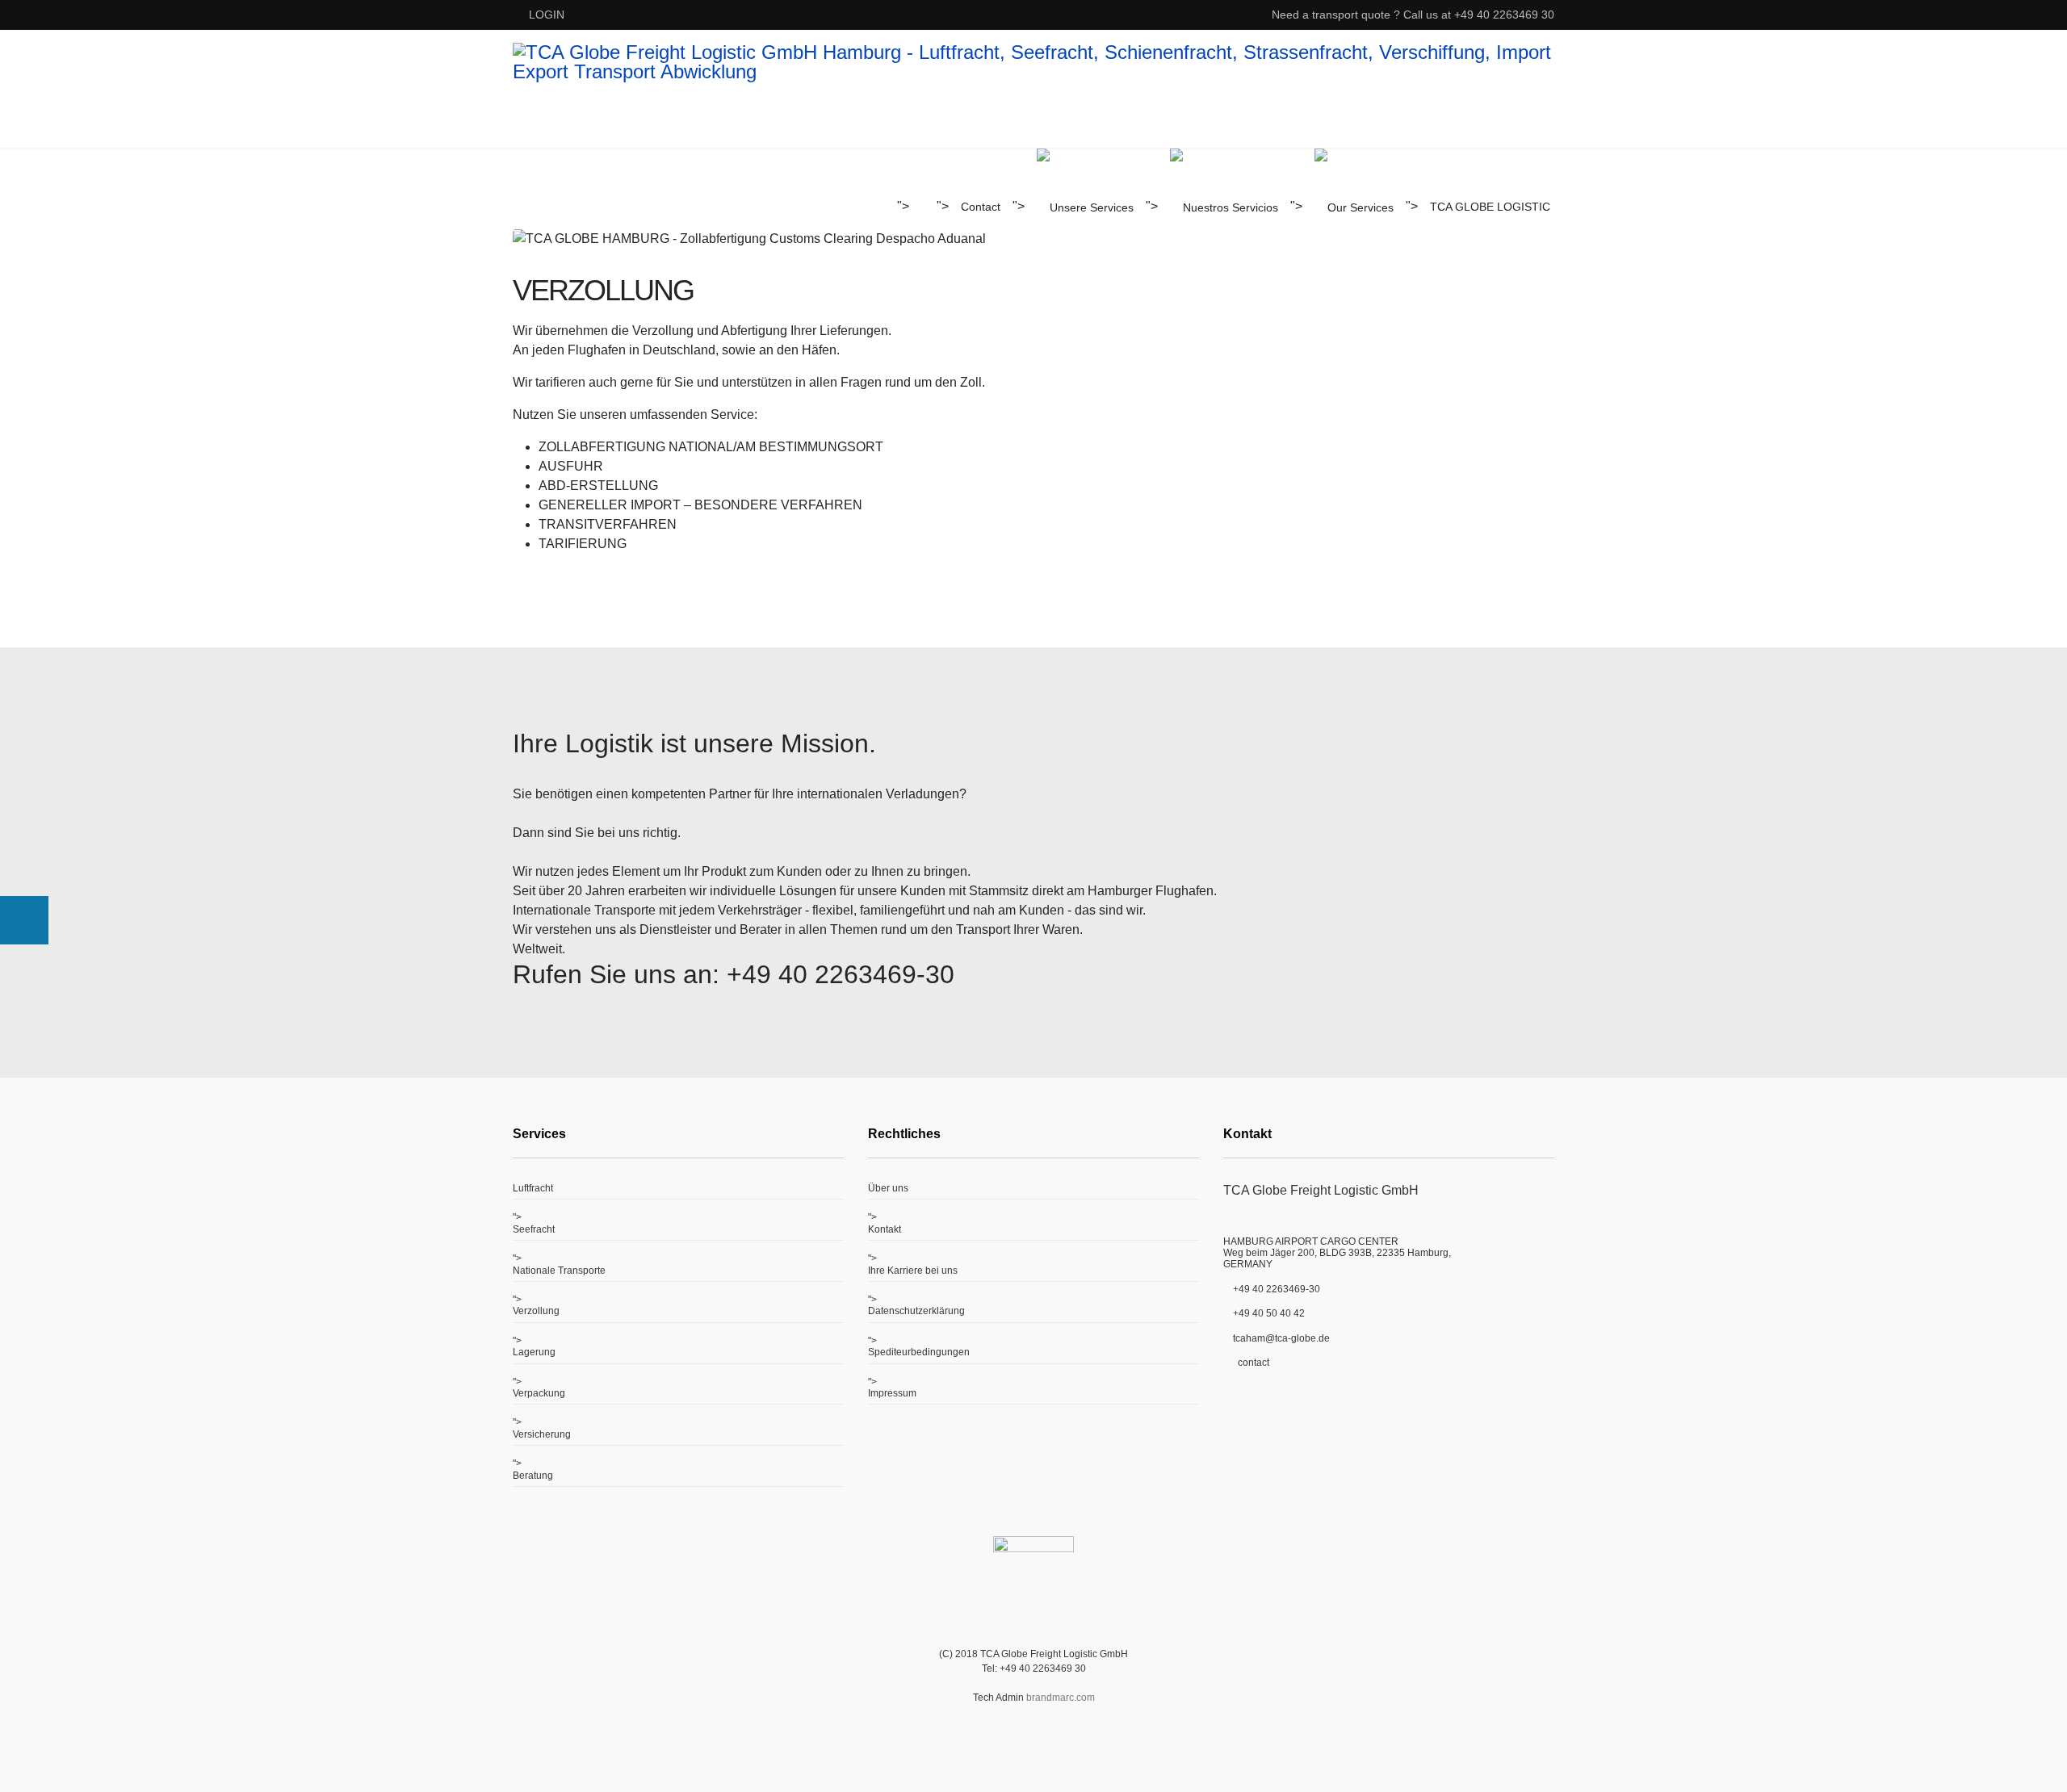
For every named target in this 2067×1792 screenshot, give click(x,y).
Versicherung (542, 1434)
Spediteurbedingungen (919, 1352)
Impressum (892, 1393)
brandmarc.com (1061, 1698)
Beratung (533, 1476)
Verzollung (536, 1311)
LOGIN (547, 15)
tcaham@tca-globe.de (1281, 1338)
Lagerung (534, 1352)
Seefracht (534, 1229)
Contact (981, 207)
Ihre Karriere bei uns (913, 1271)
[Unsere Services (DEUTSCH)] (1085, 207)
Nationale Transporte (559, 1271)
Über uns (888, 1188)
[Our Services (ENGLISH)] (1354, 207)
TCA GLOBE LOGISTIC (1490, 207)
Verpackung (539, 1393)
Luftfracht (533, 1188)
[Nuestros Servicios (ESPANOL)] (1224, 207)
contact (1251, 1363)
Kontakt (885, 1229)
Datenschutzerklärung (916, 1311)
